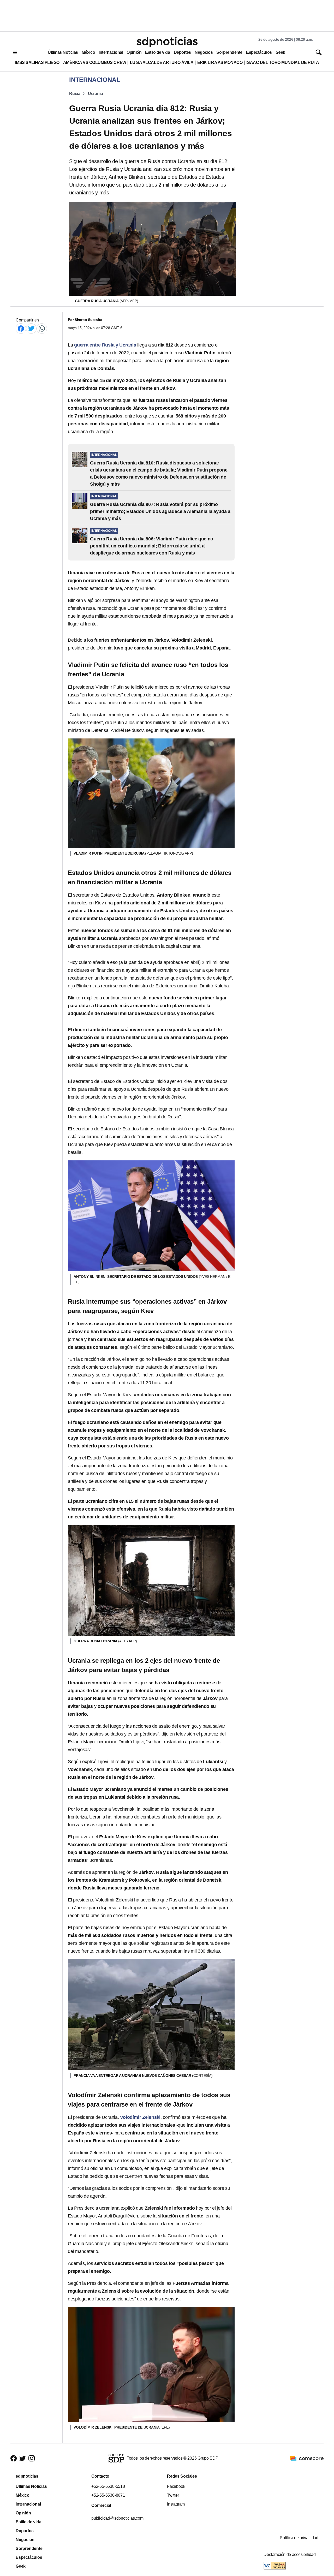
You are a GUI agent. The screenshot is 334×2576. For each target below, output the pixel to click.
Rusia (75, 94)
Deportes (182, 52)
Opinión (134, 52)
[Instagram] (32, 2458)
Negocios (204, 52)
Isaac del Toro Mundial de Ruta (283, 62)
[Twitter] (31, 328)
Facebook (176, 2486)
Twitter (173, 2495)
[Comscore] (307, 2458)
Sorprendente (229, 52)
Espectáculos (259, 52)
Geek (280, 52)
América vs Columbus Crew (95, 62)
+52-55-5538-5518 (108, 2486)
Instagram (176, 2504)
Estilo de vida (157, 52)
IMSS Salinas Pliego (37, 62)
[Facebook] (21, 328)
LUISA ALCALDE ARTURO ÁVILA (162, 62)
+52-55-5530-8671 (108, 2495)
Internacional (111, 52)
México (88, 52)
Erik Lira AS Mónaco (220, 62)
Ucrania (96, 94)
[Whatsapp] (42, 328)
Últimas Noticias (63, 52)
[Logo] (167, 42)
